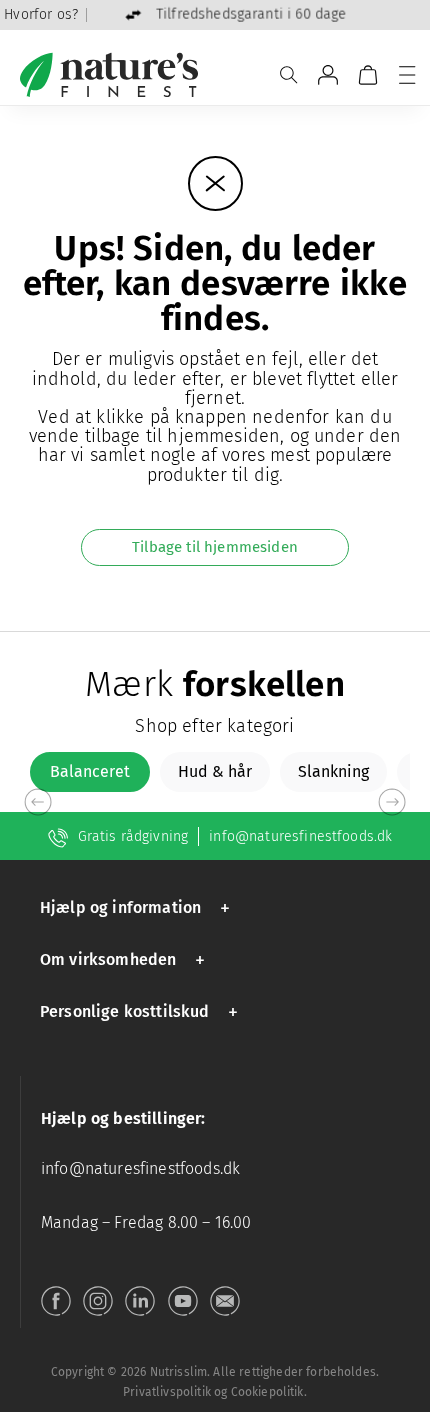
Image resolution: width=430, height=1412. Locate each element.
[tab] (90, 772)
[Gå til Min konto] (328, 75)
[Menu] (407, 75)
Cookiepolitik (267, 1392)
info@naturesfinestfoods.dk (300, 836)
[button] (138, 907)
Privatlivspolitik (167, 1392)
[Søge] (289, 75)
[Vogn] (368, 75)
